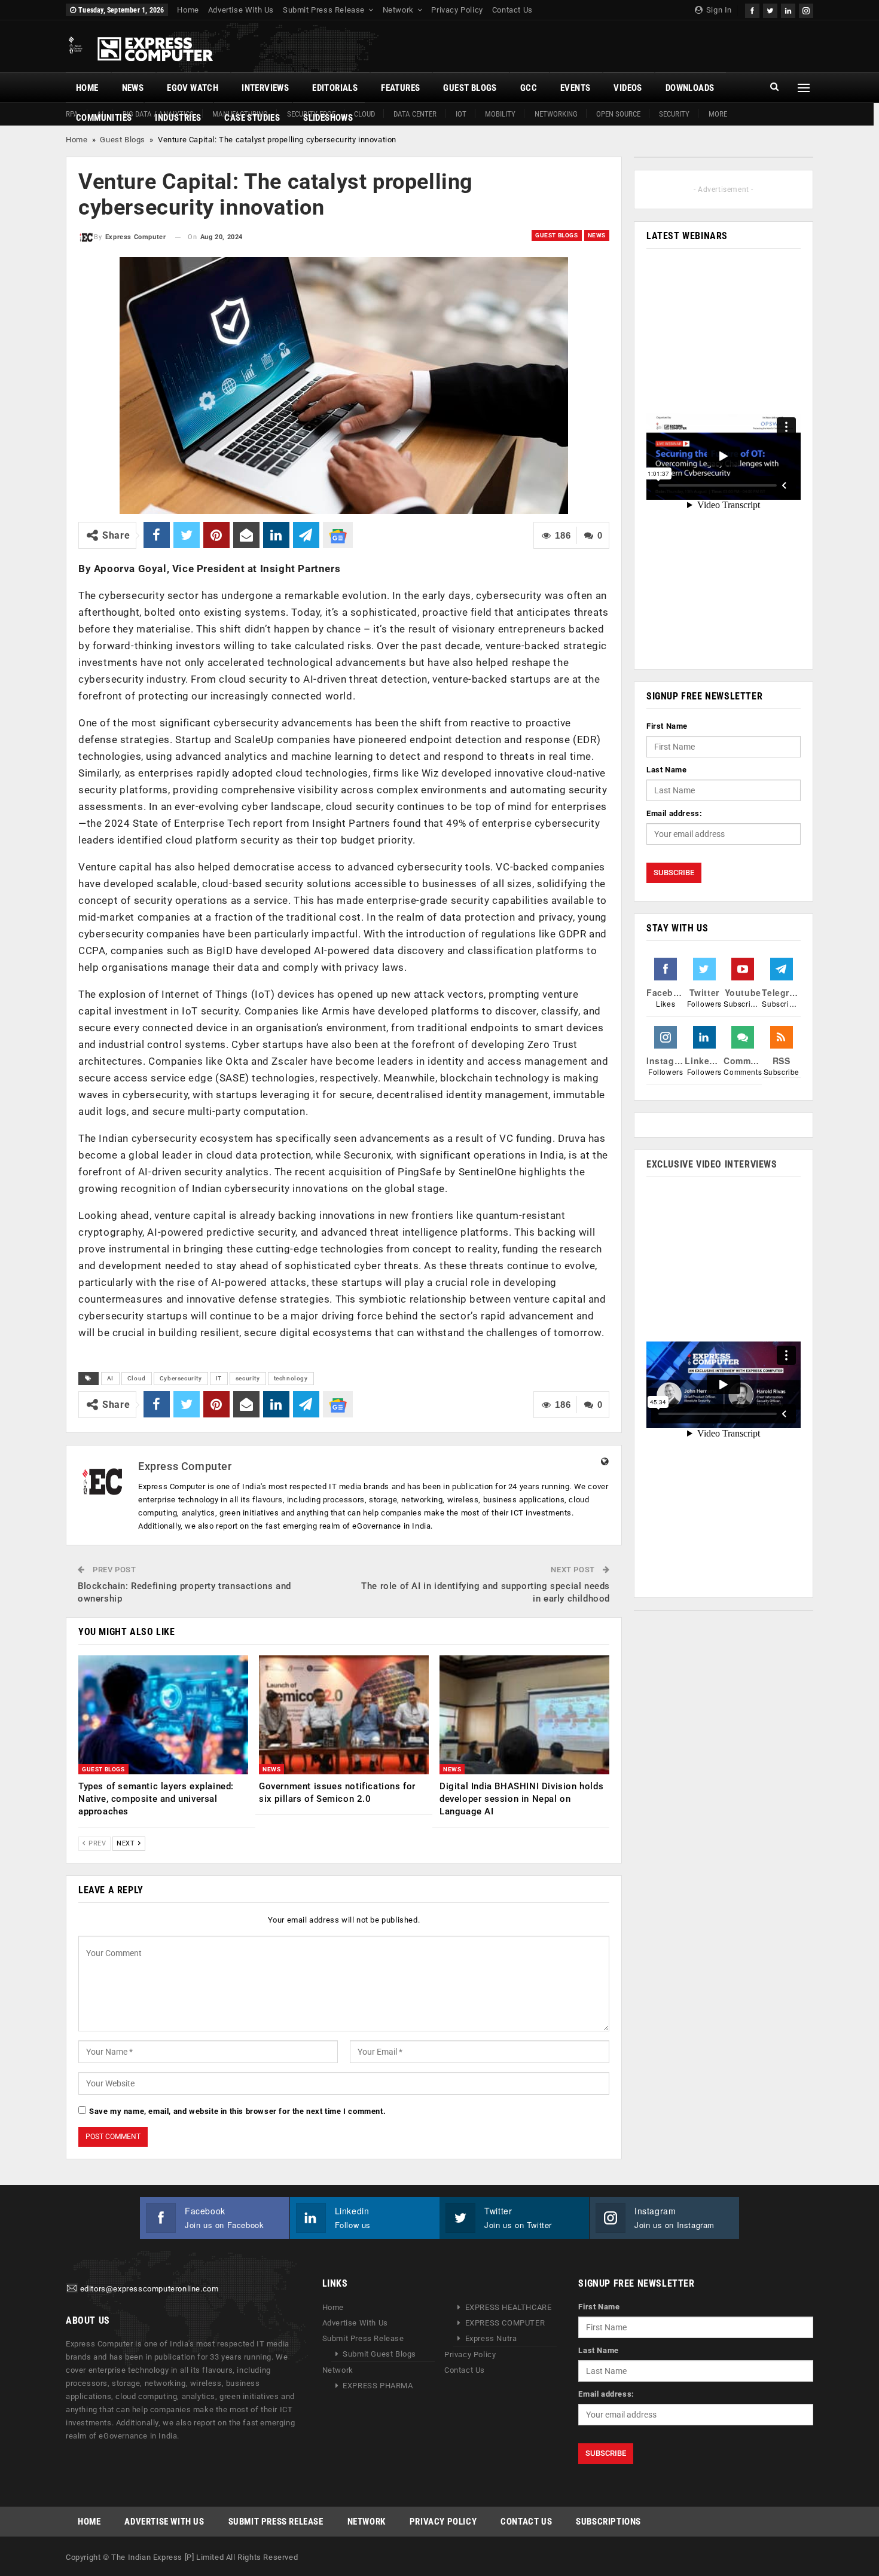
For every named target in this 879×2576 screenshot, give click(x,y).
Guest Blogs (470, 88)
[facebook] (752, 9)
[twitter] (770, 9)
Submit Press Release (324, 10)
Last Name (666, 770)
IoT (461, 114)
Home (188, 10)
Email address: (674, 813)
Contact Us (512, 10)
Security (674, 114)
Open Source (618, 114)
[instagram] (806, 9)
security (248, 1378)
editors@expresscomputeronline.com (149, 2289)
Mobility (500, 114)
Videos (628, 88)
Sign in (718, 10)
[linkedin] (788, 9)
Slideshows (328, 118)
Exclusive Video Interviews (712, 1164)
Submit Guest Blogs (379, 2354)
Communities (104, 118)
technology (291, 1378)
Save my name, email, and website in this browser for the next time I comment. (237, 2111)
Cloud (137, 1378)
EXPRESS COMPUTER (505, 2323)
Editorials (335, 88)
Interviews (265, 88)
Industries (178, 118)
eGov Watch (193, 88)
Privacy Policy (457, 10)
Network (398, 10)
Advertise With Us (241, 10)
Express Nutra (491, 2338)
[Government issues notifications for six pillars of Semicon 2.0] (344, 1715)
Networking (556, 114)
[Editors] (72, 2289)
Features (400, 88)
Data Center (415, 114)
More (718, 114)
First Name (667, 726)
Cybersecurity (181, 1378)
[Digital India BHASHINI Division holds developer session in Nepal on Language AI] (524, 1715)
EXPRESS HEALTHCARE (509, 2307)
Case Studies (252, 118)
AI (110, 1378)
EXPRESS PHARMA (378, 2386)
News (133, 88)
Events (575, 88)
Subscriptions (608, 2522)
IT (219, 1378)
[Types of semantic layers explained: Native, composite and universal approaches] (163, 1715)
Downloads (690, 88)
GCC (529, 88)
